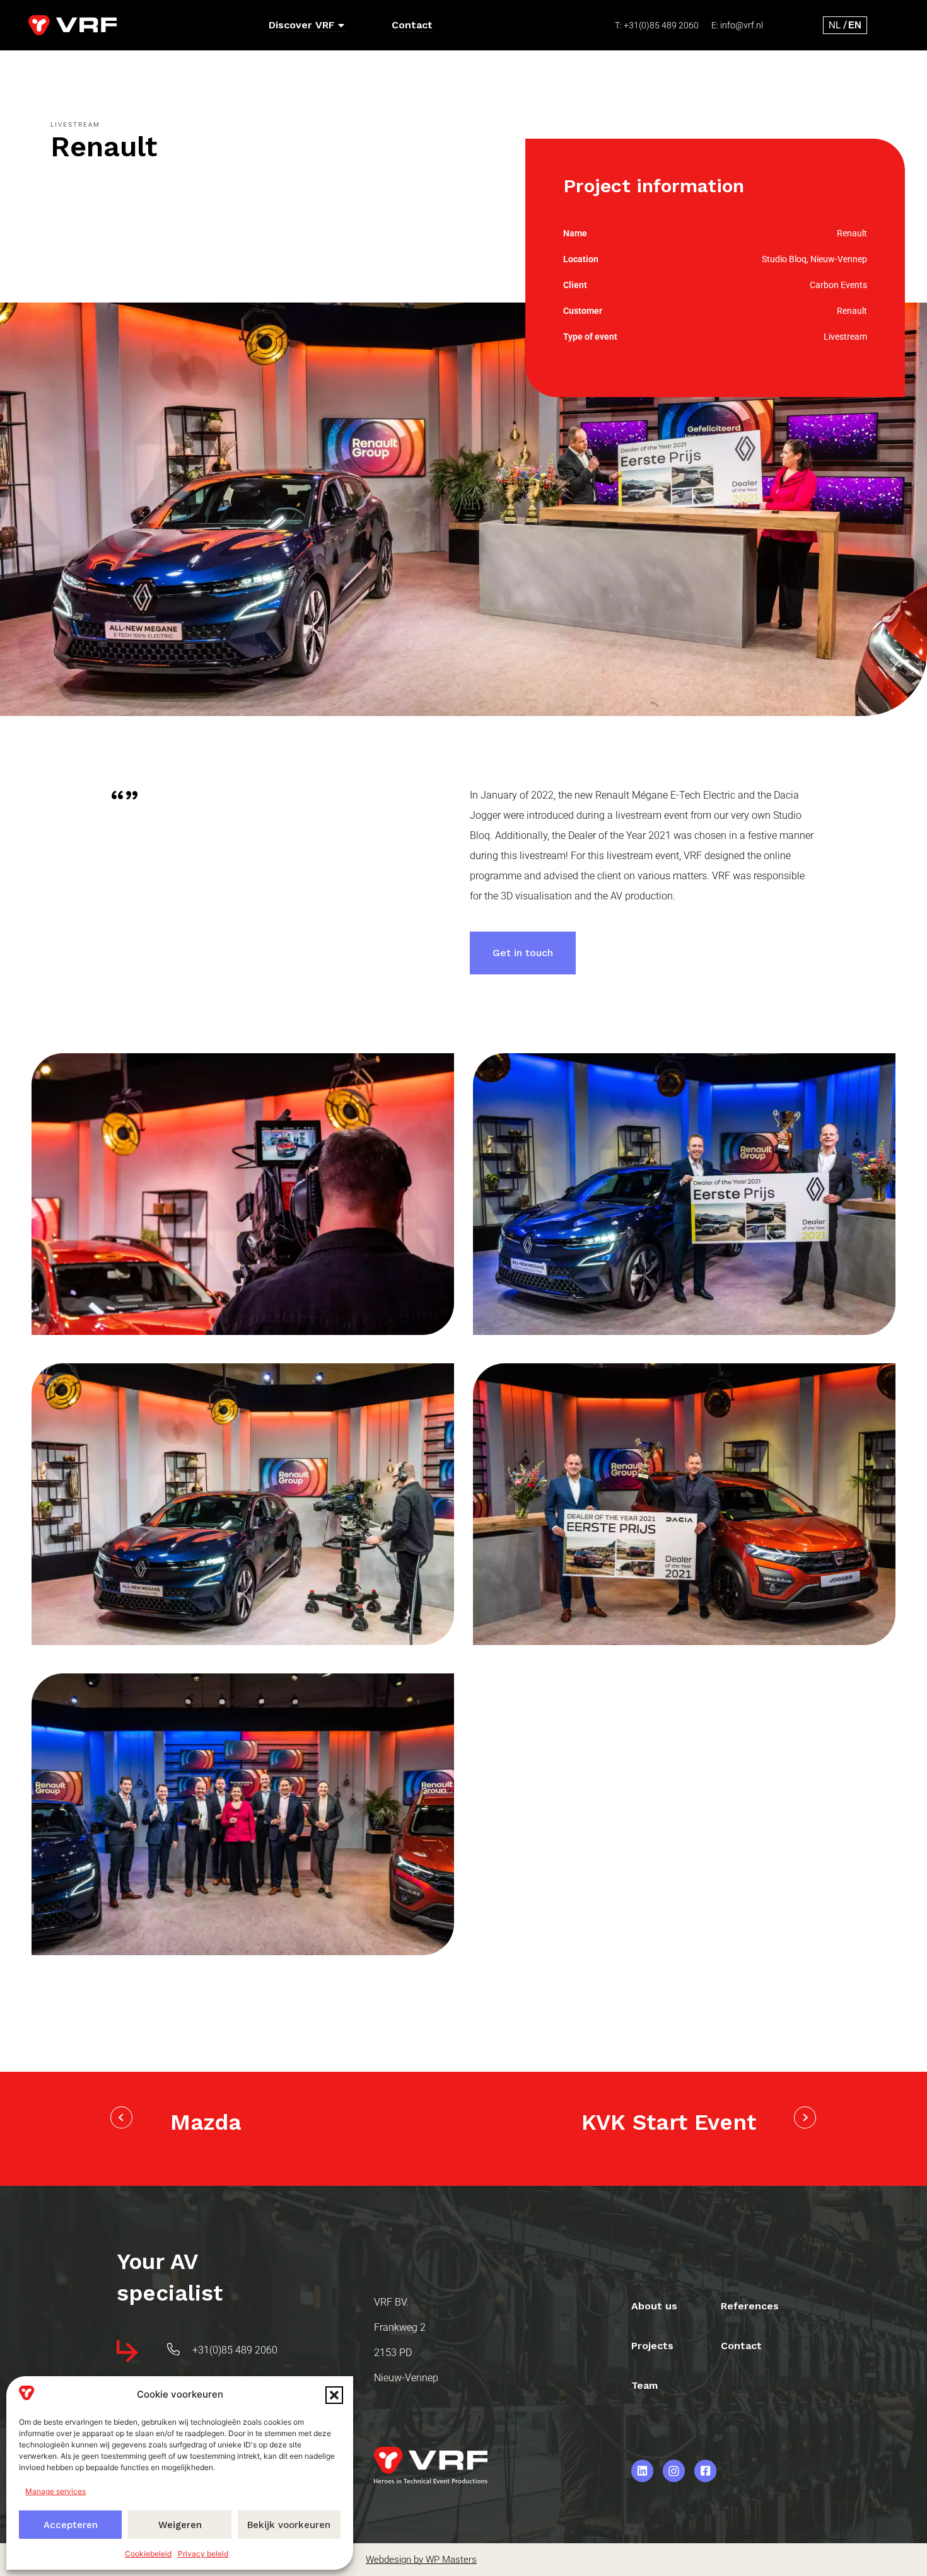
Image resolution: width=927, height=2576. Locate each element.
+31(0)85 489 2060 (661, 25)
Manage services (55, 2491)
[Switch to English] (855, 25)
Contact (412, 25)
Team (644, 2385)
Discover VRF (302, 25)
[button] (334, 2395)
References (750, 2306)
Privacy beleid (203, 2554)
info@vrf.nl (742, 25)
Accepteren (71, 2525)
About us (654, 2306)
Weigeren (180, 2525)
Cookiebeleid (148, 2554)
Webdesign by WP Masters (421, 2560)
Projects (652, 2346)
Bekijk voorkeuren (289, 2525)
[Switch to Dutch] (835, 25)
